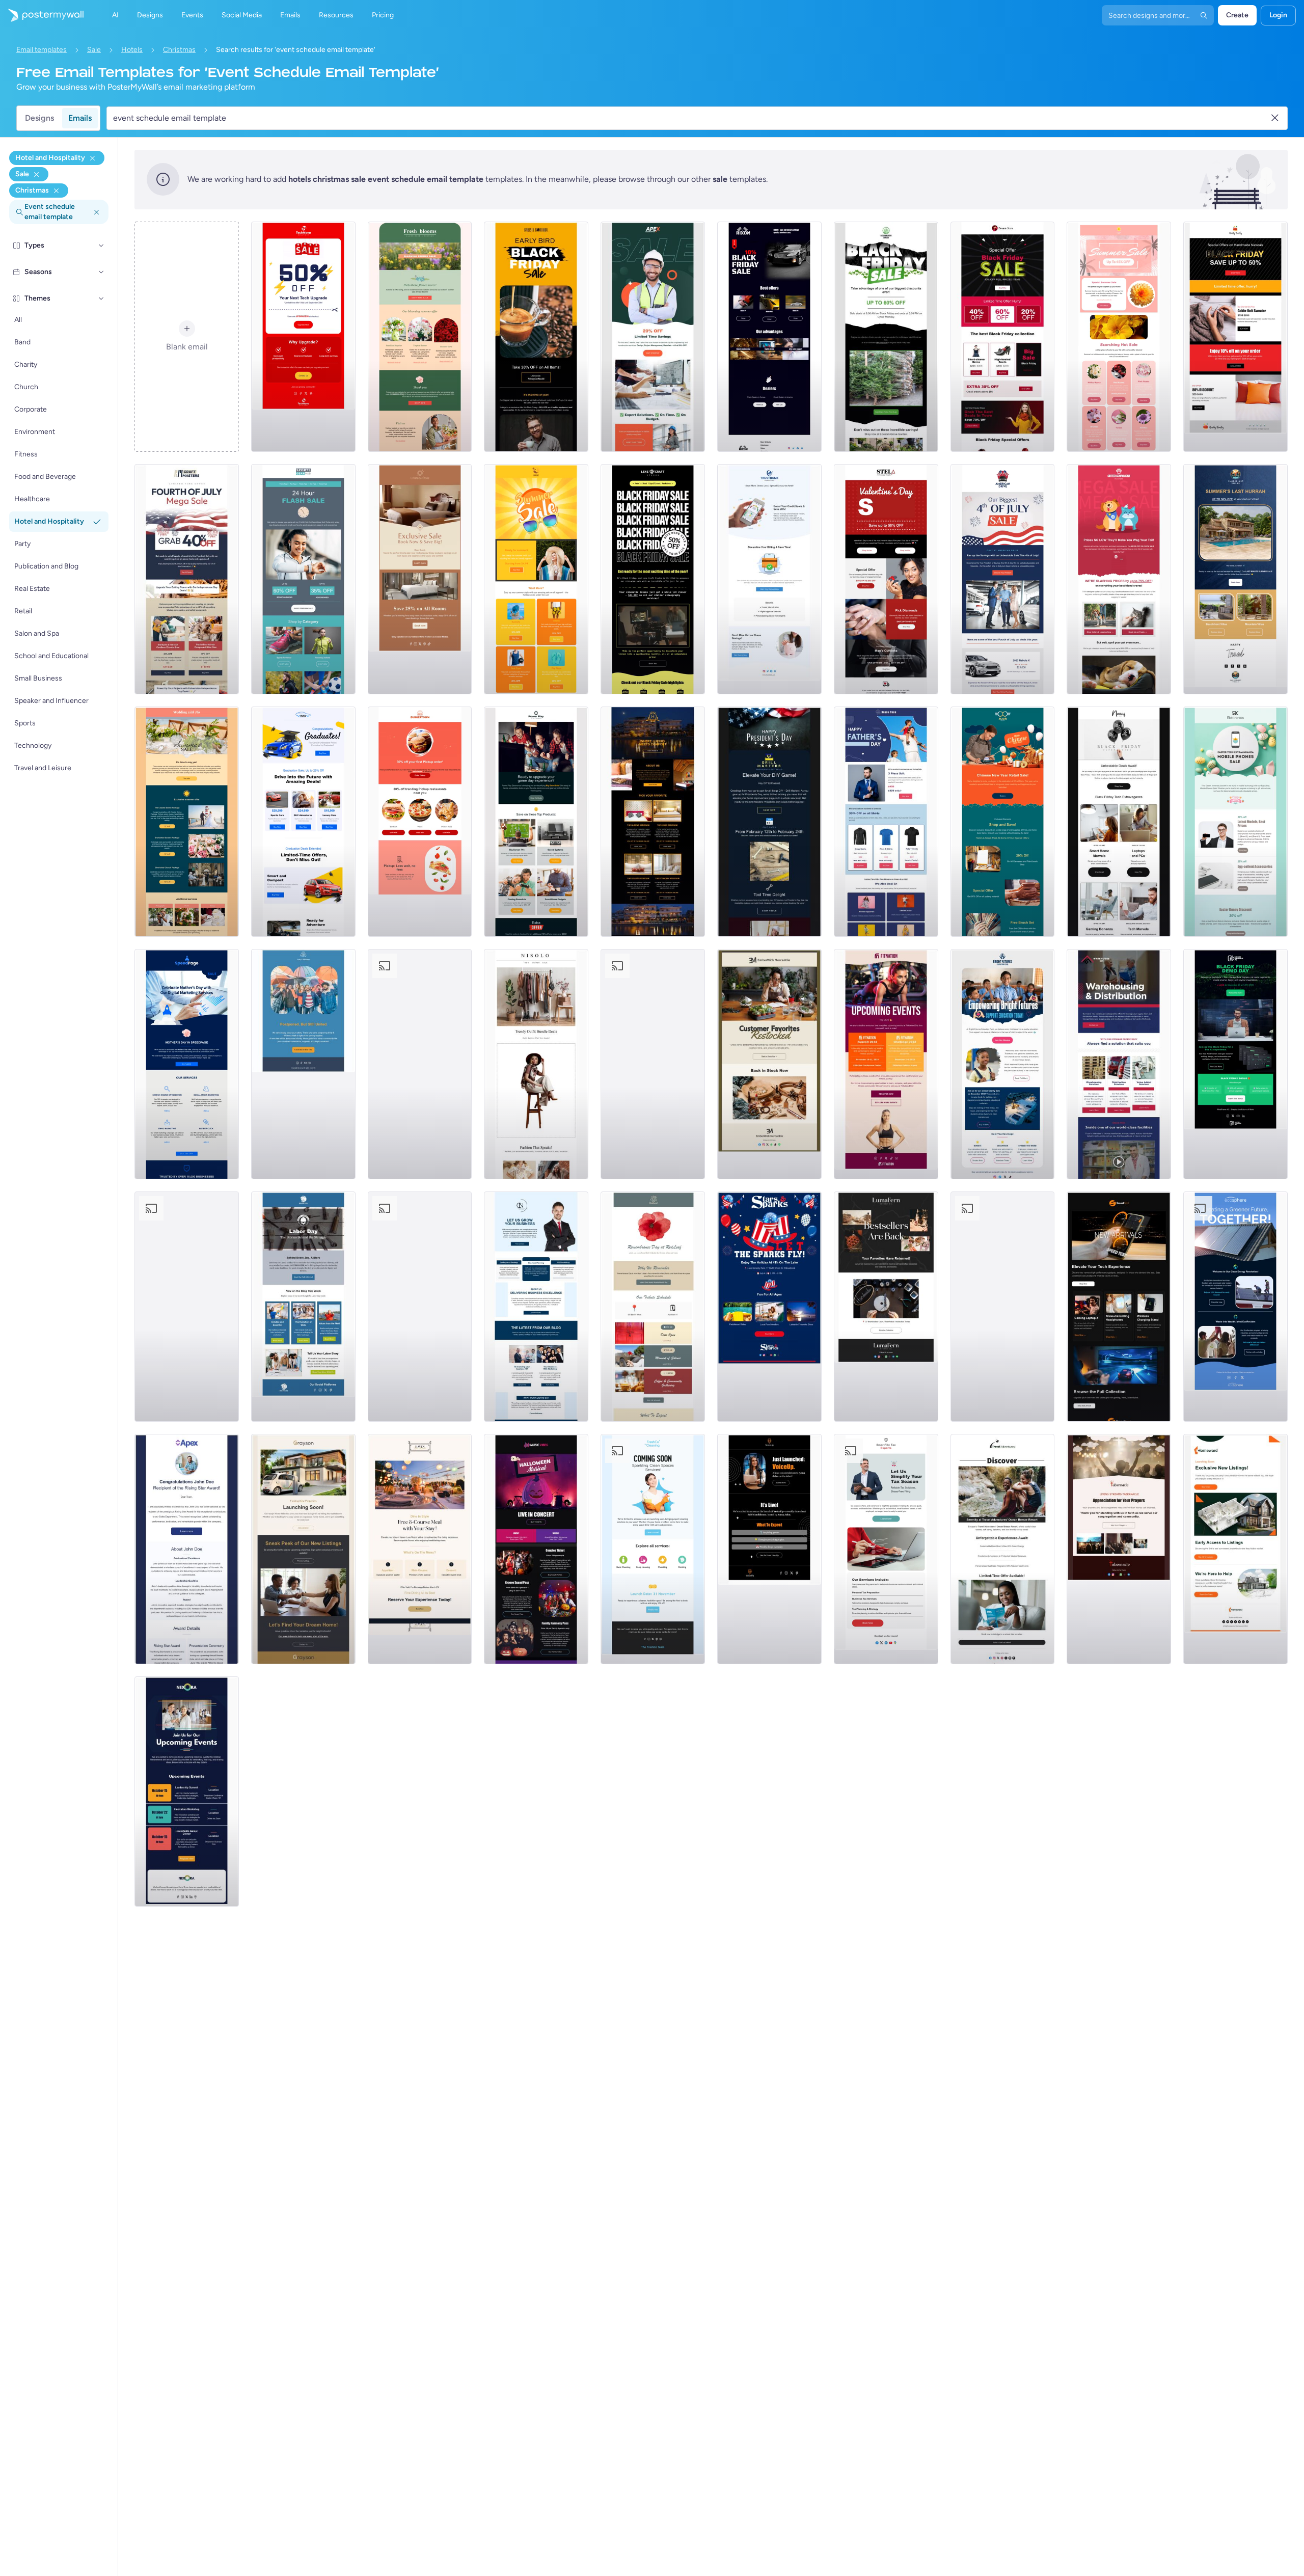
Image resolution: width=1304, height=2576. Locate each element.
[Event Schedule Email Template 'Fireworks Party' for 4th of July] (1003, 1307)
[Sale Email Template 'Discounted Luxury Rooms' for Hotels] (653, 822)
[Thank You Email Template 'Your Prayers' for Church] (1119, 1549)
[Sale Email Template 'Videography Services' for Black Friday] (653, 579)
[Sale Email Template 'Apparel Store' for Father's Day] (886, 822)
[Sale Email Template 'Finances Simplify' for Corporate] (769, 579)
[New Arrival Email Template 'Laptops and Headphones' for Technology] (1119, 1307)
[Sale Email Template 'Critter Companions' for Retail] (1119, 579)
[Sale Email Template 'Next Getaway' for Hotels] (420, 579)
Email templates (42, 50)
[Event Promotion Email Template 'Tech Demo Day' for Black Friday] (1235, 1064)
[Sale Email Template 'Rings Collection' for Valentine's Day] (886, 579)
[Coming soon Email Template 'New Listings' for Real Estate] (303, 1549)
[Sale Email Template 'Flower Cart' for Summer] (1119, 337)
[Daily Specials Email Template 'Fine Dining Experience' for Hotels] (420, 1549)
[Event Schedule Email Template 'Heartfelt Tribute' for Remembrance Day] (653, 1307)
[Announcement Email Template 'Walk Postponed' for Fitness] (303, 1064)
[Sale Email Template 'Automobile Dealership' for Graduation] (303, 822)
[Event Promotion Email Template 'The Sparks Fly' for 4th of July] (769, 1307)
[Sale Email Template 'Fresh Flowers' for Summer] (420, 337)
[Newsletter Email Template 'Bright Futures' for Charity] (1003, 1064)
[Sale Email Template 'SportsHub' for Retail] (303, 579)
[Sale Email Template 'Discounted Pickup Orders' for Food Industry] (420, 822)
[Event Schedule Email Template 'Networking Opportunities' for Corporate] (187, 1792)
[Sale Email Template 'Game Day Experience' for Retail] (536, 822)
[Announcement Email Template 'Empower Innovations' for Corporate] (420, 1064)
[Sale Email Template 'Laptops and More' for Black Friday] (1119, 822)
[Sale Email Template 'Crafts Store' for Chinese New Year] (1003, 822)
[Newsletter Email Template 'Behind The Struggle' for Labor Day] (303, 1307)
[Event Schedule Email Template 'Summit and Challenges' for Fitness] (886, 1064)
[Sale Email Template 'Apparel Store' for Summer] (536, 579)
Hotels (132, 50)
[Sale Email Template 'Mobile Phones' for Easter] (1235, 822)
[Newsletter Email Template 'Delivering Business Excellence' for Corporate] (536, 1307)
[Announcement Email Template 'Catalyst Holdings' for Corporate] (653, 1064)
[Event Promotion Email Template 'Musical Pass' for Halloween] (536, 1549)
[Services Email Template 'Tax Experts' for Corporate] (886, 1549)
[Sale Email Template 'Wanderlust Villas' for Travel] (1235, 579)
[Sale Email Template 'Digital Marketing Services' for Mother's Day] (187, 1064)
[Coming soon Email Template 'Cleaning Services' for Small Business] (653, 1549)
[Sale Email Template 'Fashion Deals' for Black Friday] (1003, 337)
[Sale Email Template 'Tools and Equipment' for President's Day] (769, 822)
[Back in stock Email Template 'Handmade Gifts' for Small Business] (769, 1064)
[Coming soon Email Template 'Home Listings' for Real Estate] (1235, 1549)
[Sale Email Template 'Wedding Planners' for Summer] (187, 822)
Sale (94, 50)
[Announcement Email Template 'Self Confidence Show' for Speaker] (769, 1549)
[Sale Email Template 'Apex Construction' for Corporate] (653, 337)
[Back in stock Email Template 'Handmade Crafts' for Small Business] (886, 1307)
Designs (39, 118)
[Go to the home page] (42, 15)
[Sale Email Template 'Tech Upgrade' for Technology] (303, 337)
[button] (101, 246)
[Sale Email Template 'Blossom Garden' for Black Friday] (886, 337)
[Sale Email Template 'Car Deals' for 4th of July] (1003, 579)
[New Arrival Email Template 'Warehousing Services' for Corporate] (1119, 1064)
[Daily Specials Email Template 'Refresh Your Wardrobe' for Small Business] (536, 1064)
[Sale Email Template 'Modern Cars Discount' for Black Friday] (769, 337)
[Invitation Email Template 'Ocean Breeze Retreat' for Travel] (1003, 1549)
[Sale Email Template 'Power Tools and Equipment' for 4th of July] (187, 579)
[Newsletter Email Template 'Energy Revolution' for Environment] (1235, 1307)
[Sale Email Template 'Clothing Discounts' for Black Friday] (1235, 337)
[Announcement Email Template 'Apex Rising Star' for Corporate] (187, 1549)
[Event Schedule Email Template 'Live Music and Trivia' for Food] (420, 1307)
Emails (80, 118)
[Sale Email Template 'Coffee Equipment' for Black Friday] (536, 337)
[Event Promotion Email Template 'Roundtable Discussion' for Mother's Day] (187, 1307)
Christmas (179, 50)
